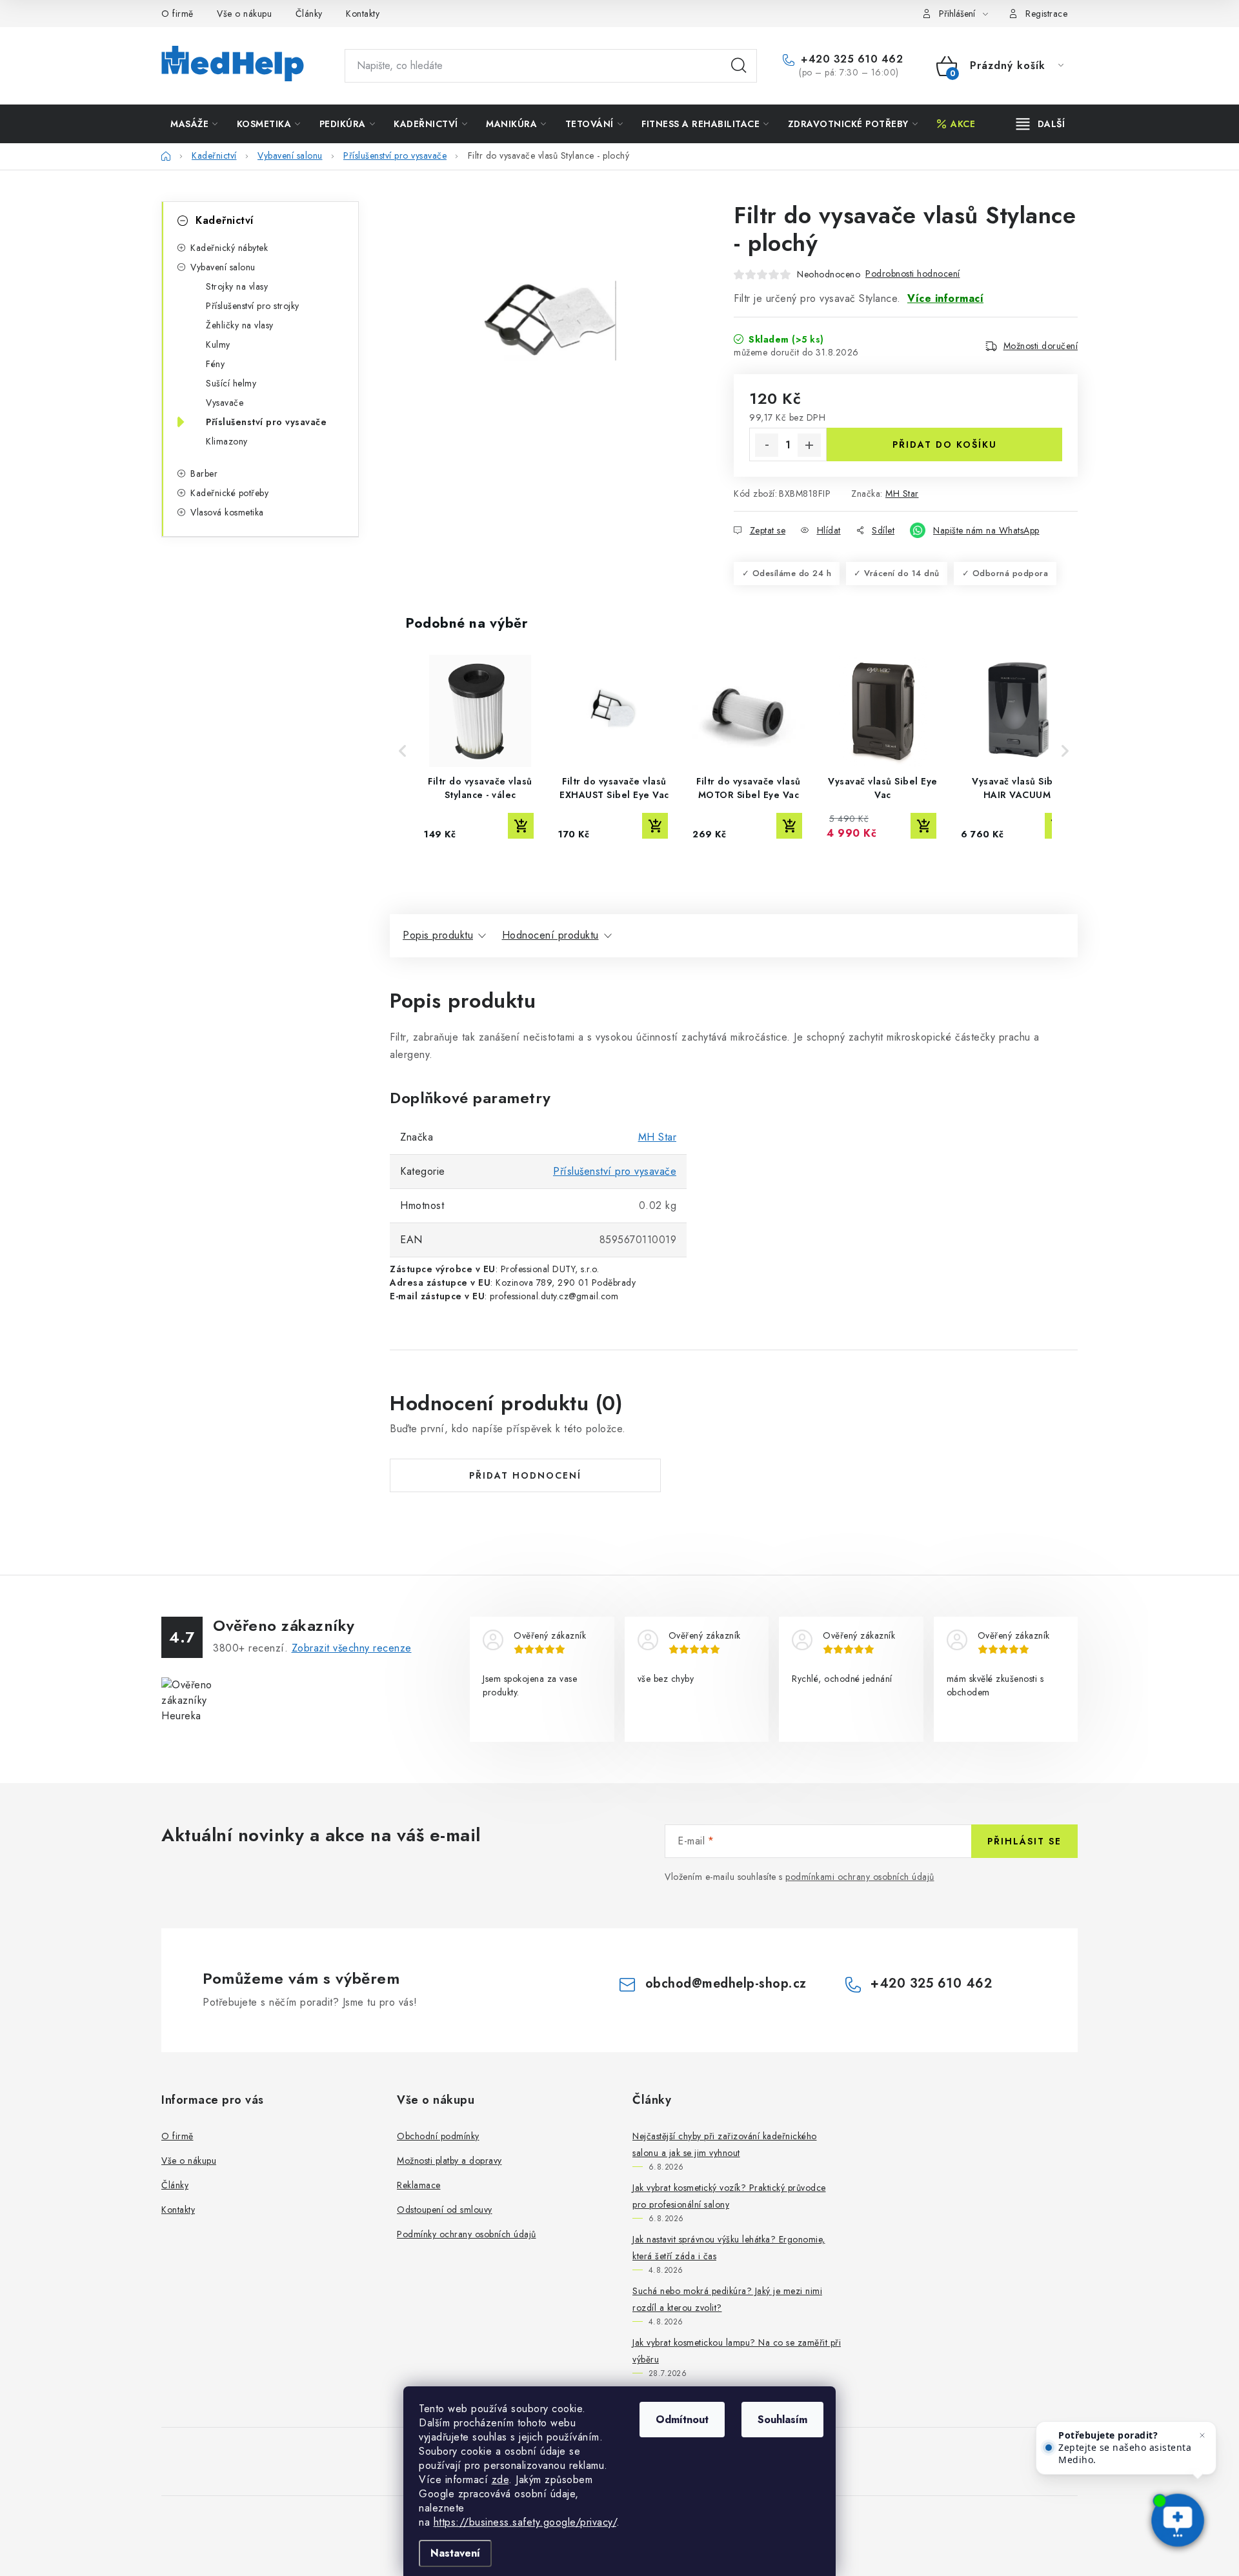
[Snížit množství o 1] (767, 445)
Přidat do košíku (945, 444)
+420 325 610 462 (850, 59)
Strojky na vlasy (237, 286)
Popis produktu (438, 935)
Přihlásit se (1024, 1841)
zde (500, 2480)
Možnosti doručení (1041, 346)
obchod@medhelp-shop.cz (726, 1983)
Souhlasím (782, 2420)
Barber (204, 474)
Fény (215, 364)
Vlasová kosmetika (227, 512)
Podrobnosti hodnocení (913, 274)
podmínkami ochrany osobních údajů (860, 1877)
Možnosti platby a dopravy (449, 2161)
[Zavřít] (1202, 2435)
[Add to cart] (521, 826)
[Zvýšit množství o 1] (809, 445)
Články (309, 14)
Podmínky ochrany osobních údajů (467, 2234)
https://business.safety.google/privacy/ (525, 2522)
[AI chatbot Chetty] (1177, 2521)
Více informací (945, 298)
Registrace (1046, 14)
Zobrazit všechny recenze (352, 1648)
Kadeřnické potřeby (229, 493)
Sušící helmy (231, 383)
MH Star (902, 494)
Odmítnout (682, 2420)
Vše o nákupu (244, 14)
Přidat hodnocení (525, 1475)
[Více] (1041, 124)
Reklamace (419, 2185)
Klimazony (227, 441)
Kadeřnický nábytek (229, 248)
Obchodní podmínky (438, 2136)
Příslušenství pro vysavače (266, 422)
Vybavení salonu (223, 267)
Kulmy (218, 344)
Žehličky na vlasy (240, 325)
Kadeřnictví (225, 220)
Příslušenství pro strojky (253, 306)
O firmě (177, 14)
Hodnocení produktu (550, 935)
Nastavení (455, 2553)
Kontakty (363, 14)
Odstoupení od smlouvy (445, 2210)
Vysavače (225, 403)
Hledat (739, 66)
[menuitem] (194, 124)
